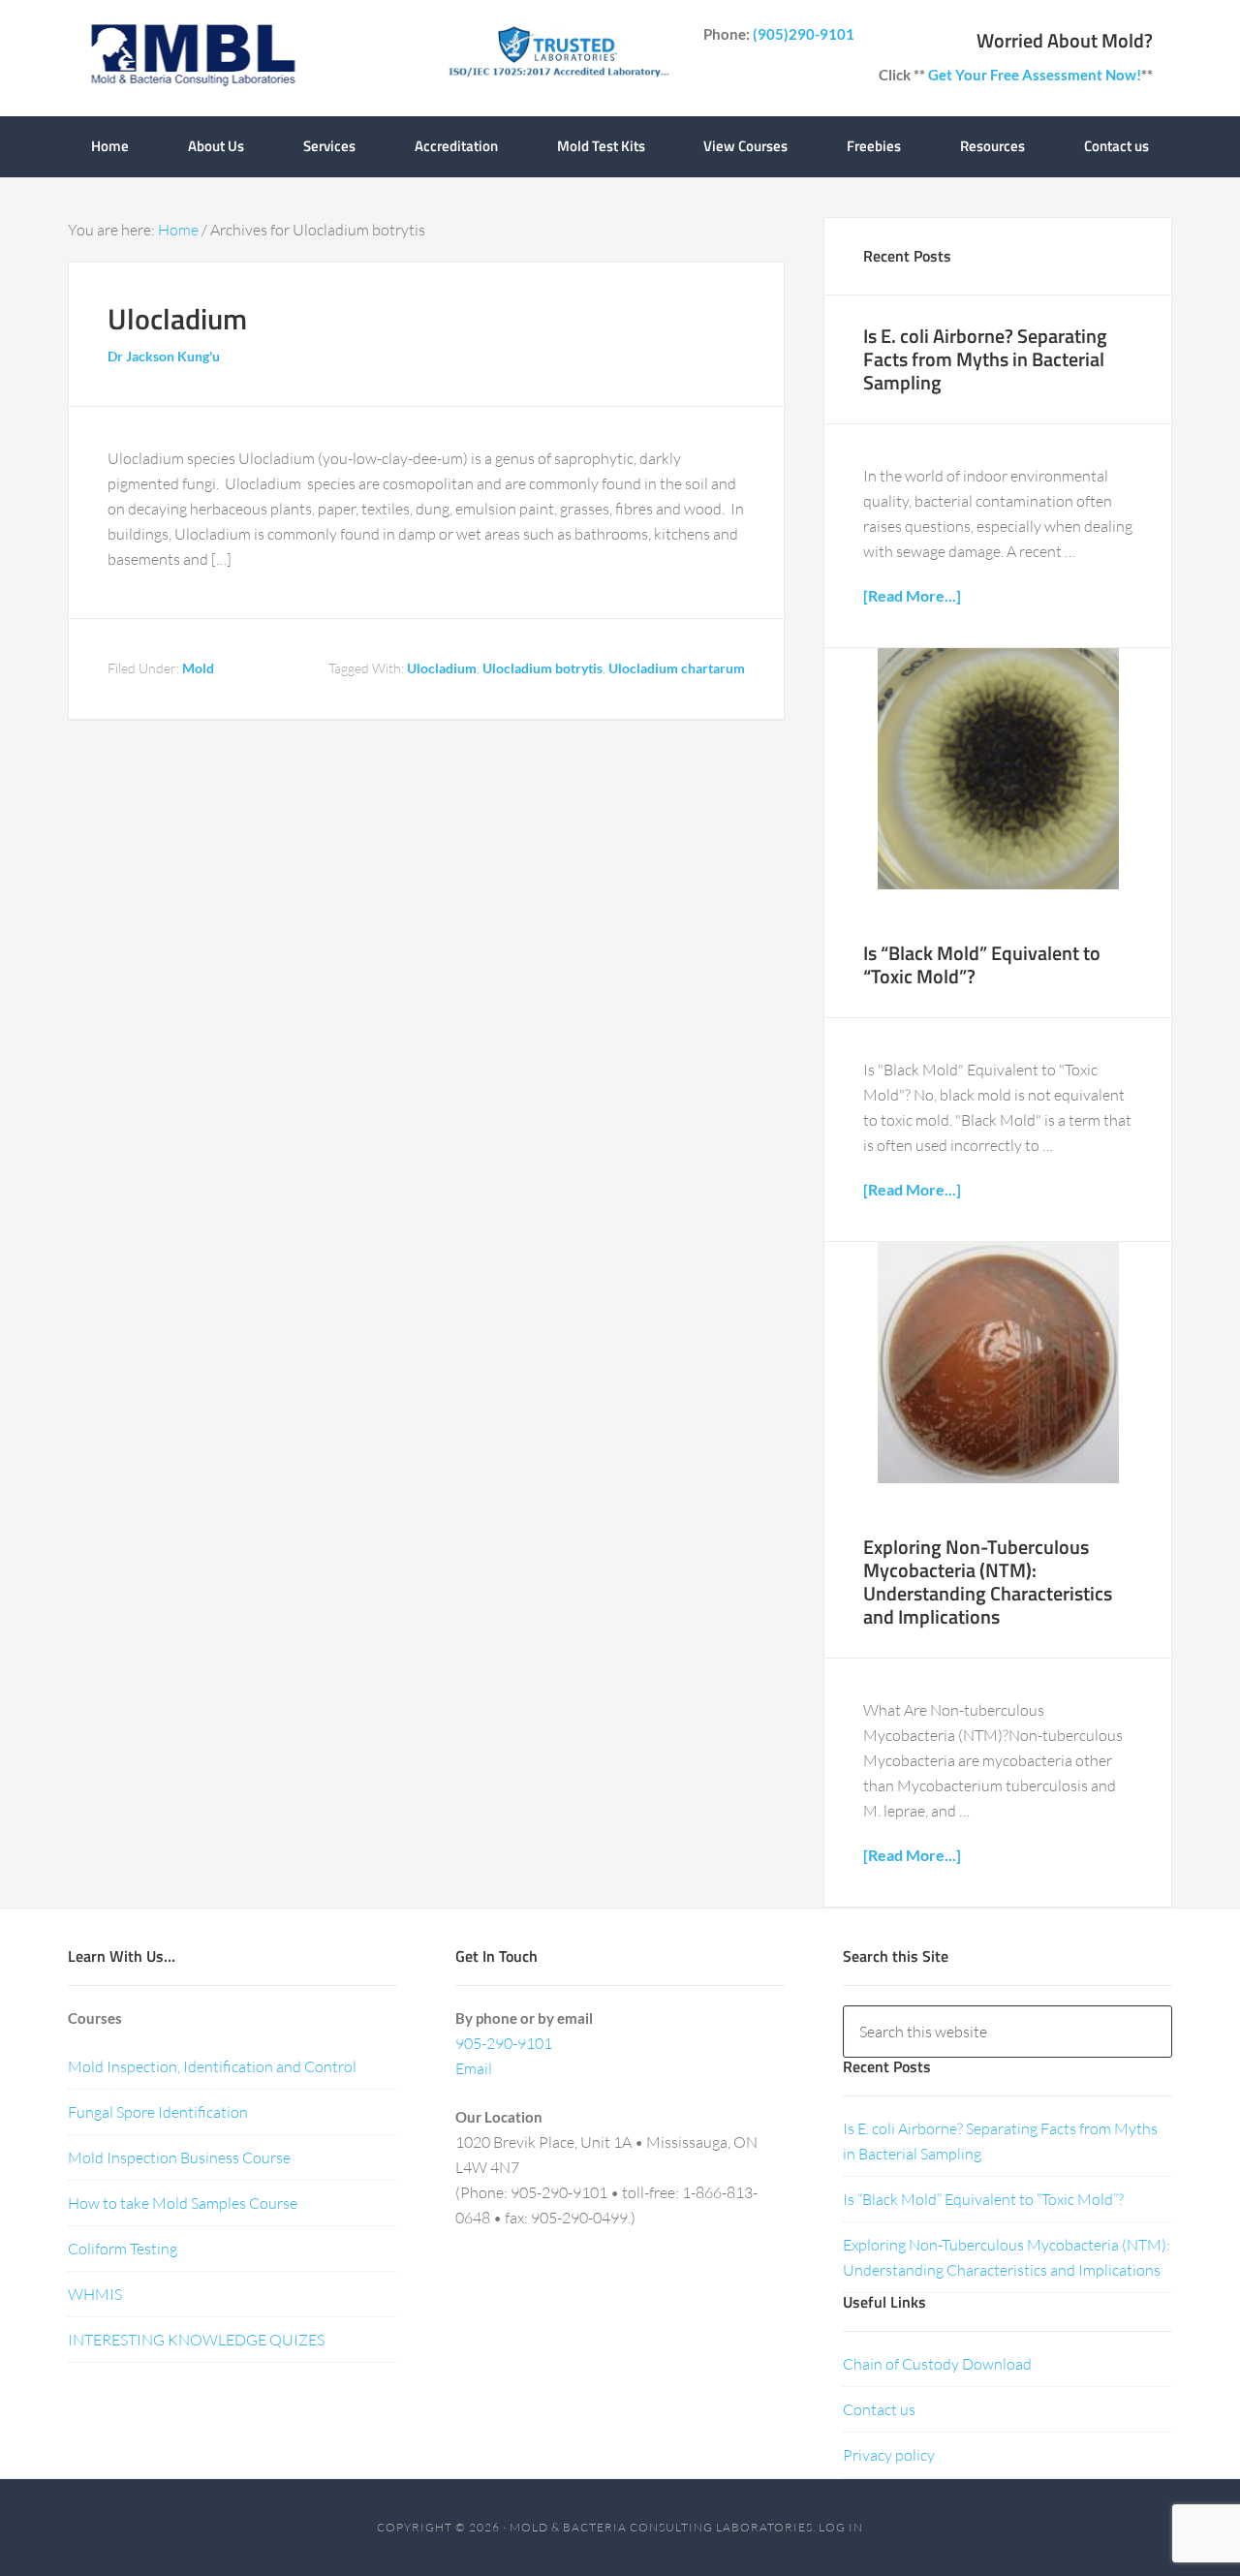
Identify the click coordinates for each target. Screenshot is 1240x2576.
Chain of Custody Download (937, 2364)
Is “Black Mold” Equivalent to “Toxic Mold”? (982, 964)
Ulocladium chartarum (677, 668)
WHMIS (95, 2294)
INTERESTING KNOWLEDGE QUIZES (196, 2340)
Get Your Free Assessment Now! (1035, 75)
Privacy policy (889, 2455)
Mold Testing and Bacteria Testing (192, 58)
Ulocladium (177, 319)
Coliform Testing (123, 2249)
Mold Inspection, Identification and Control (212, 2066)
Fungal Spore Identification (158, 2112)
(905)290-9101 (804, 34)
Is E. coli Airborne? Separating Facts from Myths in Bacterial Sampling (985, 359)
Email (474, 2068)
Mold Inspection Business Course (179, 2157)
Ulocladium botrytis (542, 668)
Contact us (879, 2409)
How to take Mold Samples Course (183, 2203)
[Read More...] (912, 595)
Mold (198, 668)
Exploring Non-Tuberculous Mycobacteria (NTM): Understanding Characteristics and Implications (988, 1582)
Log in (841, 2527)
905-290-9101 (504, 2043)
